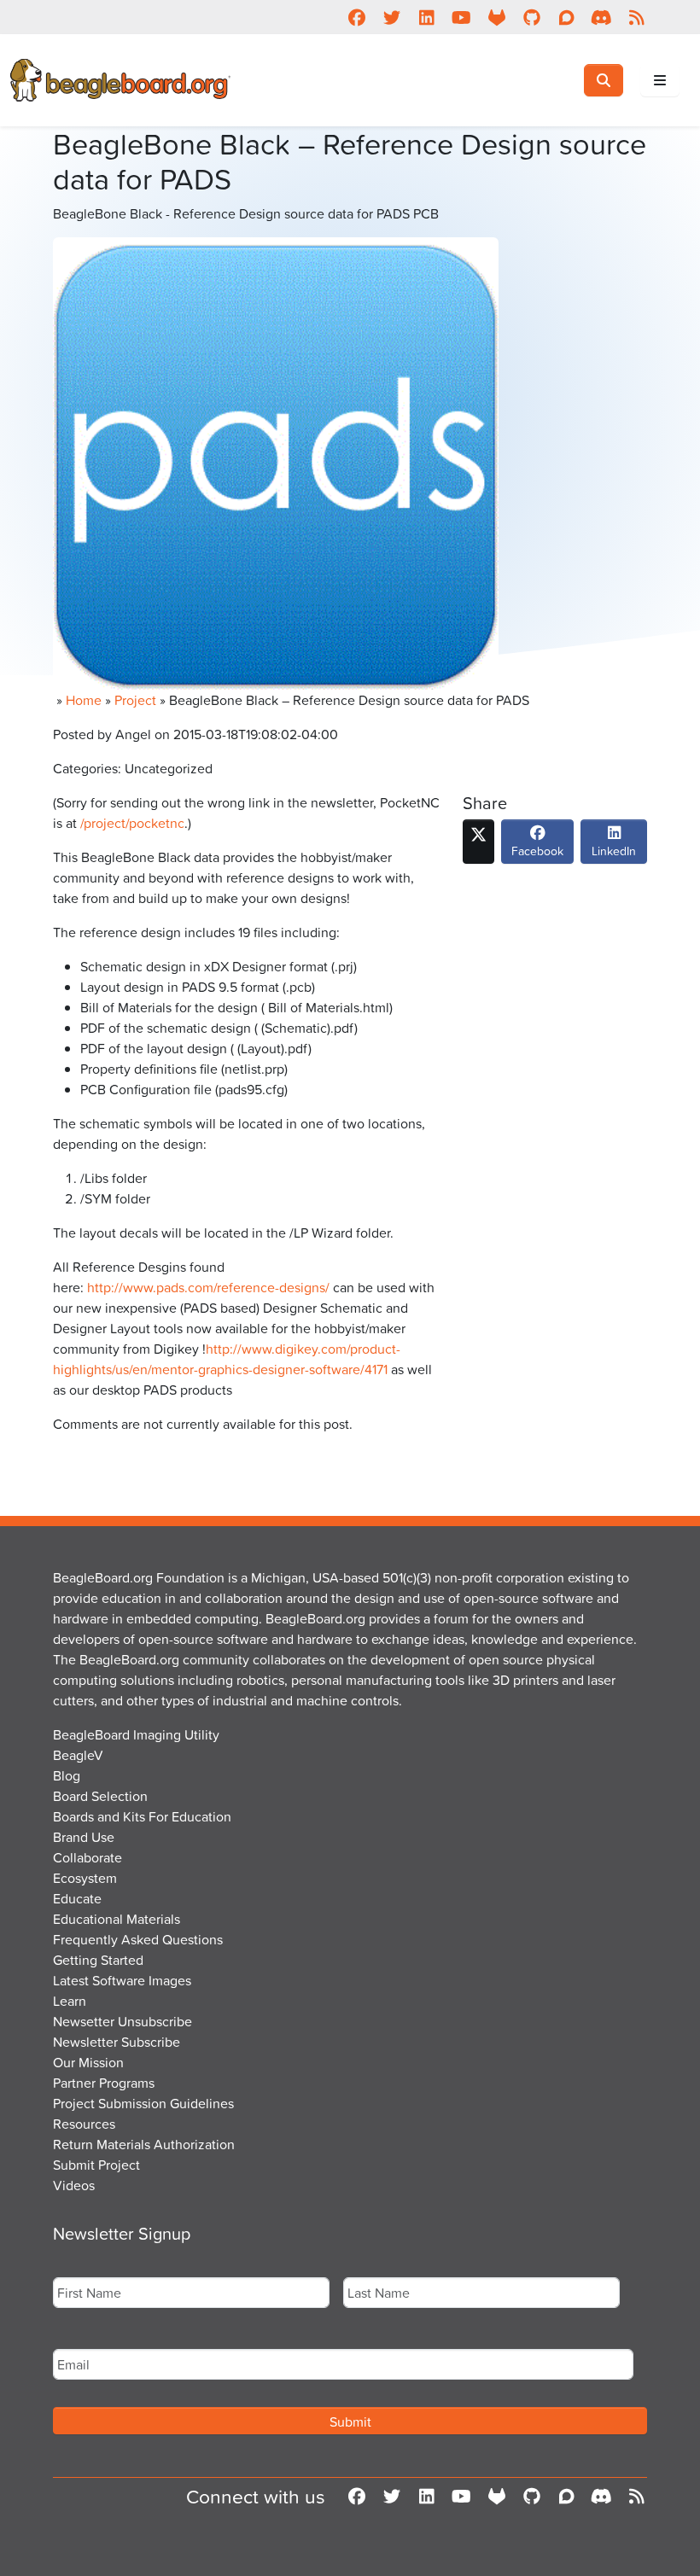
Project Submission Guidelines (143, 2103)
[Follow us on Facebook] (356, 17)
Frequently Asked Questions (138, 1939)
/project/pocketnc (132, 823)
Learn (70, 2001)
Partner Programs (104, 2083)
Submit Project (96, 2165)
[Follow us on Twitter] (391, 17)
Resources (84, 2124)
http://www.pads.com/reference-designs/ (208, 1287)
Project (135, 700)
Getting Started (98, 1960)
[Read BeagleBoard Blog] (636, 17)
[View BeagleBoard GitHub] (531, 17)
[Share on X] (478, 842)
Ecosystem (85, 1878)
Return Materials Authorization (144, 2144)
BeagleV (78, 1755)
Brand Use (84, 1837)
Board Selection (100, 1796)
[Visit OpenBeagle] (496, 17)
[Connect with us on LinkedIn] (426, 17)
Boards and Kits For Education (142, 1816)
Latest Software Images (122, 1980)
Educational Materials (117, 1919)
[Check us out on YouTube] (461, 17)
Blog (67, 1775)
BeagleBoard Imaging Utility (136, 1734)
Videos (74, 2185)
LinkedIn (614, 851)
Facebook (537, 851)
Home (84, 700)
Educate (77, 1898)
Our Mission (88, 2062)
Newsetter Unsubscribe (122, 2021)
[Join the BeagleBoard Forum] (566, 17)
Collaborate (87, 1857)
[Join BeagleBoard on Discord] (601, 17)
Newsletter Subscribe (117, 2042)
